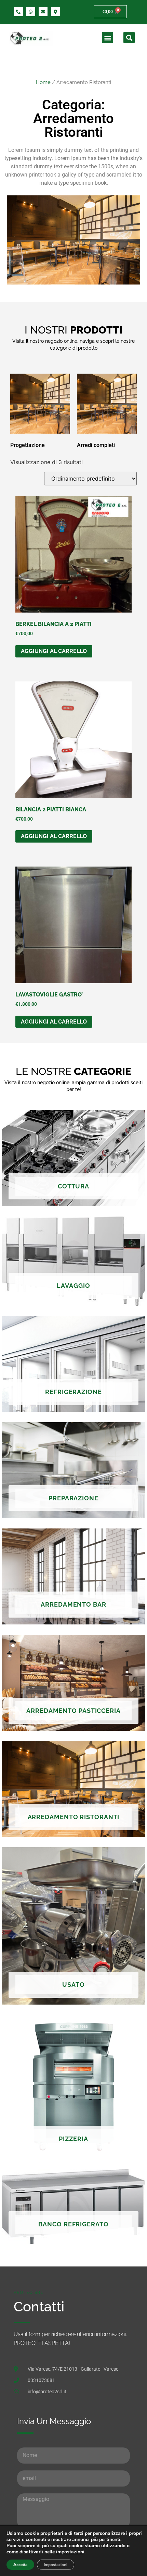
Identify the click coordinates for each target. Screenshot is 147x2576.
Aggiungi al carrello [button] (54, 651)
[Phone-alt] (18, 12)
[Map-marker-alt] (55, 12)
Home (43, 82)
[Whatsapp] (31, 12)
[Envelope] (43, 12)
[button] (108, 38)
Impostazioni (56, 2565)
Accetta (20, 2565)
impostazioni (70, 2552)
